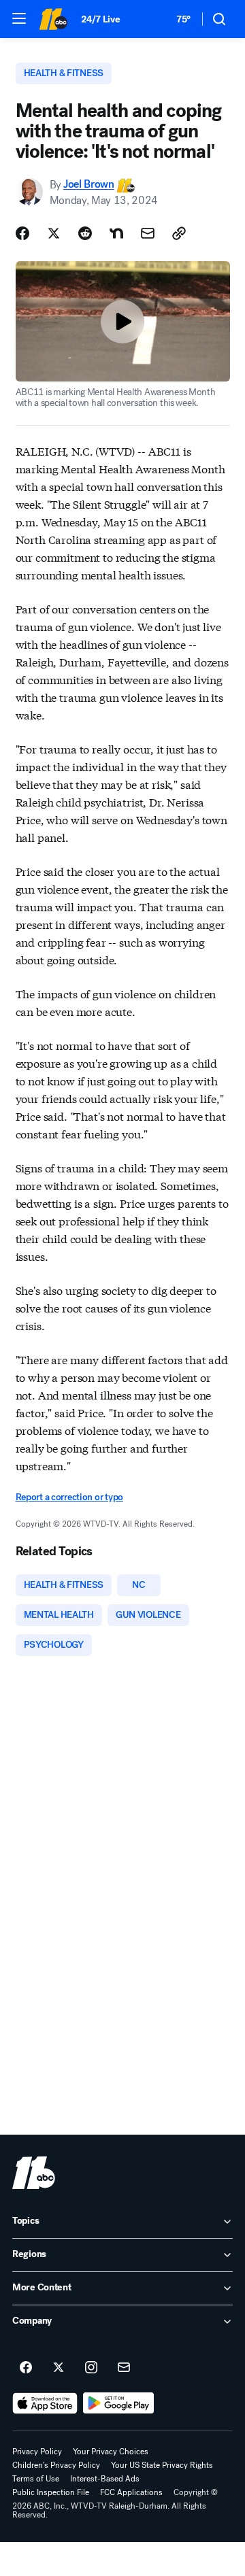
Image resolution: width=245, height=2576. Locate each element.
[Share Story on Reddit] (85, 233)
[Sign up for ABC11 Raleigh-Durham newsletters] (124, 2368)
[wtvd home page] (34, 2173)
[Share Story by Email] (148, 233)
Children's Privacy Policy (56, 2465)
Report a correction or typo (69, 1497)
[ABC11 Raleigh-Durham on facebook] (26, 2368)
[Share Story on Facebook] (22, 233)
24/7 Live (100, 19)
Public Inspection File (51, 2492)
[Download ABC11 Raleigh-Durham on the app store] (45, 2403)
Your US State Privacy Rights (162, 2465)
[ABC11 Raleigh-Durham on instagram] (91, 2368)
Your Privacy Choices (111, 2452)
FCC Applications (131, 2492)
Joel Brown (89, 185)
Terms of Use (36, 2479)
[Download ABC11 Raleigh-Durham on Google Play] (119, 2403)
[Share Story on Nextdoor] (116, 233)
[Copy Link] (179, 233)
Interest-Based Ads (105, 2479)
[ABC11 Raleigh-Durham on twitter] (59, 2368)
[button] (19, 18)
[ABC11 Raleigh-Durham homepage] (53, 19)
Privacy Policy (37, 2452)
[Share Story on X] (54, 233)
